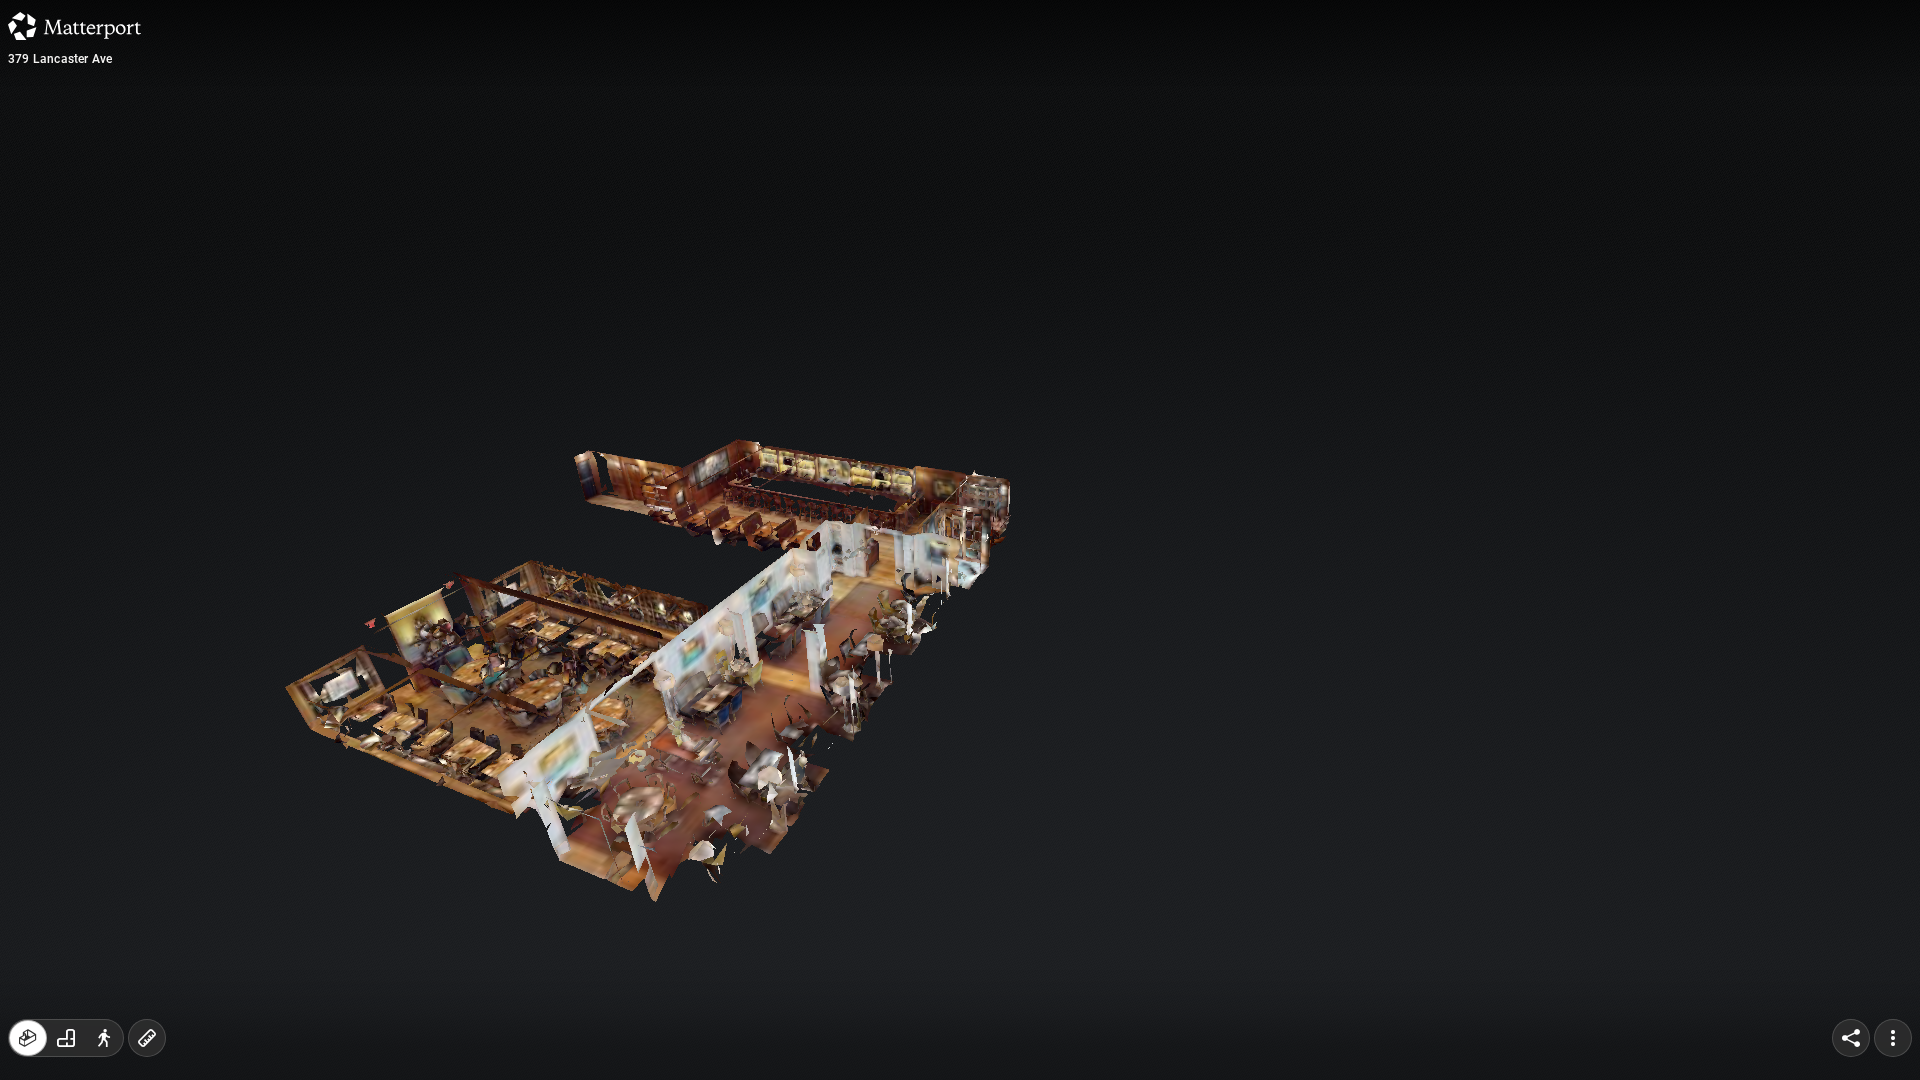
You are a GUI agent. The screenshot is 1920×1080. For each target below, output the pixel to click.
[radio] (28, 1038)
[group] (66, 1038)
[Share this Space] (1851, 1038)
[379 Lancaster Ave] (960, 540)
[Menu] (1893, 1038)
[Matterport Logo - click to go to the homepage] (74, 26)
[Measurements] (147, 1038)
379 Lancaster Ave (60, 59)
